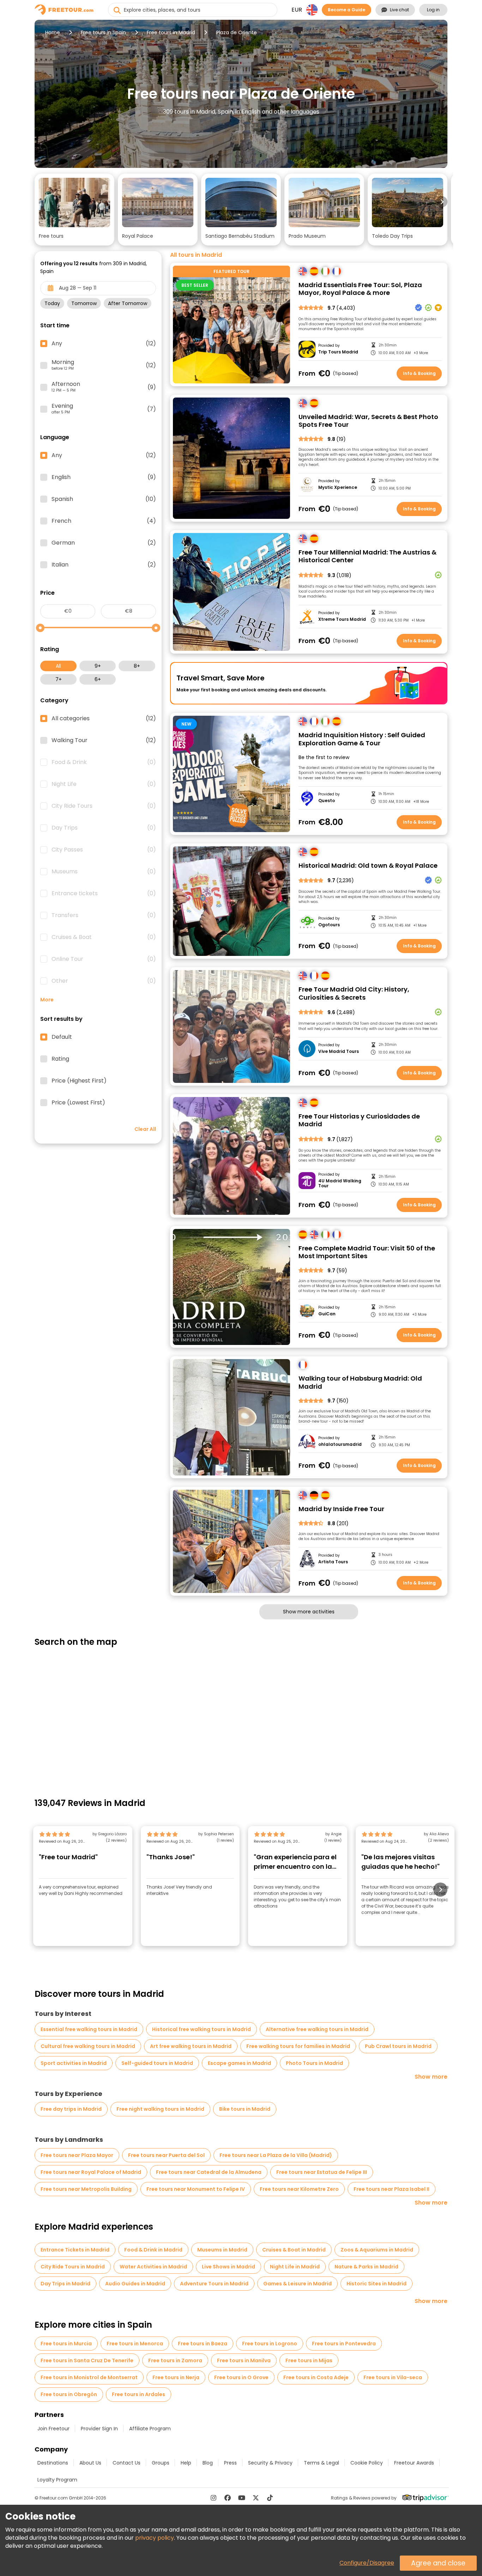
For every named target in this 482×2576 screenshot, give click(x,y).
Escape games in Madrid (239, 2063)
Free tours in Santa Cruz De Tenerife (87, 2360)
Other (104, 981)
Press (230, 2463)
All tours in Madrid (196, 255)
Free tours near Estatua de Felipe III (322, 2172)
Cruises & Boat (104, 937)
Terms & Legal (321, 2463)
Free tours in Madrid (171, 32)
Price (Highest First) (79, 1081)
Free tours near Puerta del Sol (166, 2155)
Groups (161, 2463)
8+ (137, 666)
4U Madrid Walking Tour (340, 1184)
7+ (59, 679)
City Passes (104, 850)
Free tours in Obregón (69, 2394)
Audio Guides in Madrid (135, 2284)
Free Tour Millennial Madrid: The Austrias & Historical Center (367, 556)
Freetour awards (414, 2463)
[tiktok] (270, 2498)
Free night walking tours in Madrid (160, 2109)
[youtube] (242, 2498)
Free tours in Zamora (175, 2360)
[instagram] (213, 2498)
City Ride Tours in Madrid (73, 2267)
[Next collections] (442, 202)
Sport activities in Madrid (74, 2063)
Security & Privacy (270, 2463)
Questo (327, 801)
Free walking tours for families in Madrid (298, 2046)
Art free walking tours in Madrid (191, 2046)
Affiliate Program (150, 2429)
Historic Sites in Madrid (376, 2284)
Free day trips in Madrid (71, 2109)
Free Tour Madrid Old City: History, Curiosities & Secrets (354, 993)
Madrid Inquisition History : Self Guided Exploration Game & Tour (362, 739)
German (104, 543)
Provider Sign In (99, 2429)
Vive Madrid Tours (339, 1051)
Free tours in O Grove (241, 2377)
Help (186, 2463)
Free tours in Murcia (66, 2344)
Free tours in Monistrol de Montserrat (89, 2377)
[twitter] (256, 2498)
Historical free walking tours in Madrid (201, 2029)
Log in (433, 10)
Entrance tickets (104, 893)
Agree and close (438, 2563)
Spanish (104, 499)
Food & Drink (104, 762)
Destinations (53, 2463)
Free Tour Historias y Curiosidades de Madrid (359, 1120)
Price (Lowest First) (78, 1103)
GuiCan (327, 1314)
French (104, 521)
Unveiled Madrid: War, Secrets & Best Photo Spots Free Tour (368, 421)
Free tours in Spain (103, 32)
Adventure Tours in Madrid (214, 2284)
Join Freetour (53, 2429)
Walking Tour (104, 740)
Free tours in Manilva (244, 2360)
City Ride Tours (104, 806)
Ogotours (329, 925)
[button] (74, 210)
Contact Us (126, 2463)
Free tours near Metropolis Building (86, 2189)
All (58, 666)
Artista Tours (333, 1562)
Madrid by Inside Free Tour (341, 1509)
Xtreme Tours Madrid (342, 619)
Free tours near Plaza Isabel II (391, 2189)
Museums (104, 872)
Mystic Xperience (338, 487)
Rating (60, 1059)
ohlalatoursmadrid (340, 1444)
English (104, 477)
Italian (104, 565)
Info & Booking (419, 373)
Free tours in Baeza (203, 2344)
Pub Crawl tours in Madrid (398, 2046)
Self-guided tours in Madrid (157, 2063)
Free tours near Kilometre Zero (299, 2189)
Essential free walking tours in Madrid (89, 2029)
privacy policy (155, 2538)
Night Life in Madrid (295, 2267)
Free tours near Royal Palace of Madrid (91, 2172)
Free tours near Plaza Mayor (77, 2155)
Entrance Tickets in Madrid (75, 2250)
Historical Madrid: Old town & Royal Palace (368, 866)
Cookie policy (367, 2463)
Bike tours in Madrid (245, 2109)
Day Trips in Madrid (65, 2284)
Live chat (399, 10)
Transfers (104, 915)
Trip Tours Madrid (338, 352)
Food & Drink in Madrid (153, 2250)
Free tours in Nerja (176, 2377)
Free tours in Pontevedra (344, 2344)
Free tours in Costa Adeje (316, 2377)
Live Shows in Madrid (228, 2267)
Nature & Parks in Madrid (366, 2267)
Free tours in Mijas (309, 2360)
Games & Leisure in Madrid (297, 2284)
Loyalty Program (57, 2480)
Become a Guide (347, 10)
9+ (98, 666)
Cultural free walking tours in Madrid (88, 2046)
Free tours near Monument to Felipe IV (196, 2189)
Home (53, 32)
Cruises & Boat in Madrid (294, 2250)
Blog (208, 2463)
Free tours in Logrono (270, 2344)
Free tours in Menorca (135, 2344)
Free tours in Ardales (138, 2394)
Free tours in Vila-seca (393, 2377)
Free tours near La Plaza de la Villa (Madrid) (276, 2155)
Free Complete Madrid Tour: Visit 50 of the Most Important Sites (367, 1252)
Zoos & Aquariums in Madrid (377, 2250)
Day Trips (104, 828)
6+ (98, 679)
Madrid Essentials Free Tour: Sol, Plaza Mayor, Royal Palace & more (360, 289)
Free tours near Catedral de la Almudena (209, 2172)
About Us (90, 2463)
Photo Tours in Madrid (314, 2063)
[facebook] (228, 2498)
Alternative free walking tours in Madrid (317, 2029)
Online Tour (104, 959)
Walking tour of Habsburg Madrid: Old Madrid (360, 1383)
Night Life (104, 784)
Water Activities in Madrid (153, 2267)
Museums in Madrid (222, 2250)
